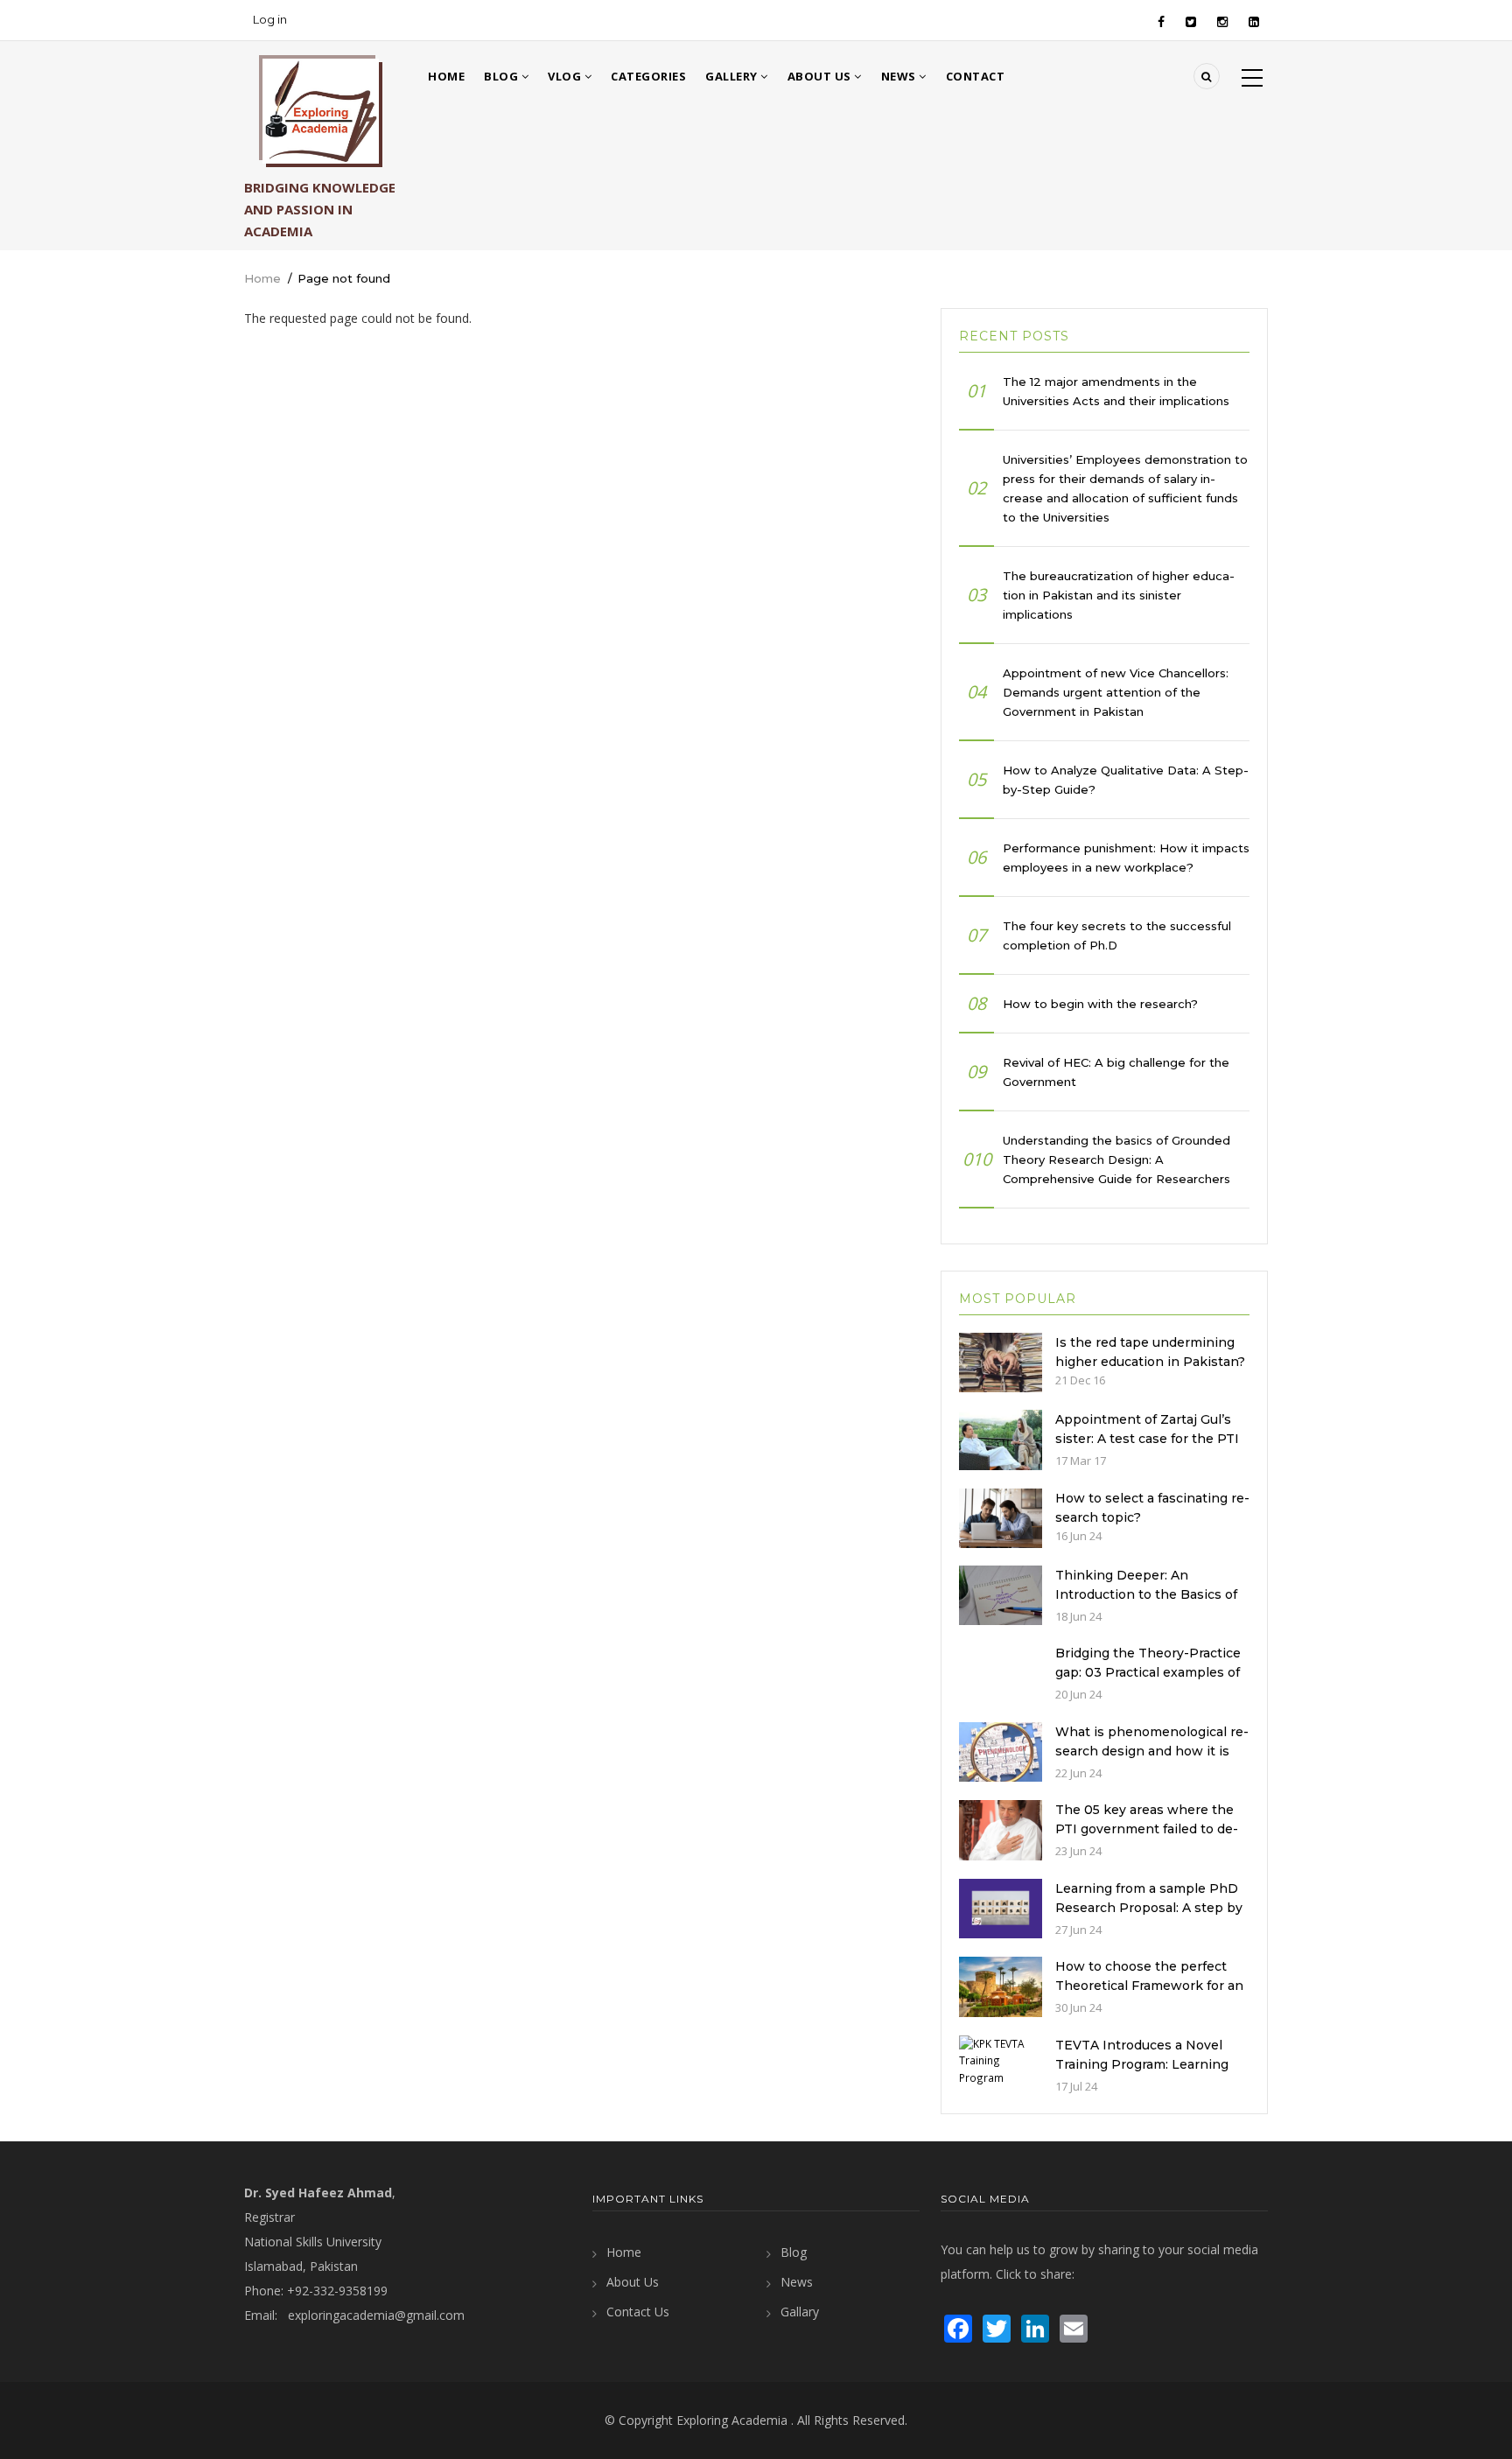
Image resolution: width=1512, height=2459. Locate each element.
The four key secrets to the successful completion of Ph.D (1117, 935)
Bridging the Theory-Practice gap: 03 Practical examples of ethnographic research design (1151, 1672)
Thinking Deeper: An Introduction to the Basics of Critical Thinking (1146, 1594)
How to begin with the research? (1100, 1004)
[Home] (321, 111)
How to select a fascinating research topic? (1152, 1508)
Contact (976, 76)
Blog (503, 76)
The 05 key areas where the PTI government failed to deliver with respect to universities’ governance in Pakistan (1149, 1839)
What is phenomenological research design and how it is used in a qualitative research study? (1152, 1761)
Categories (648, 76)
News (900, 76)
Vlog (566, 76)
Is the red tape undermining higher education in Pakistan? (1150, 1352)
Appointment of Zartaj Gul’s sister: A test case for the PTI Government (1147, 1439)
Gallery (733, 76)
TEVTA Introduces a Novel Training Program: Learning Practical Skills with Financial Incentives (1147, 2074)
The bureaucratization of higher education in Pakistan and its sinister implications (1119, 595)
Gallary (800, 2312)
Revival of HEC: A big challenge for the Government (1116, 1072)
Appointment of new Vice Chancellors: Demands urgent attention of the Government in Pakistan (1116, 692)
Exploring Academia (732, 2420)
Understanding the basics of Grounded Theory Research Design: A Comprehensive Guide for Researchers (1116, 1159)
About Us (821, 76)
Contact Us (638, 2312)
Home (446, 76)
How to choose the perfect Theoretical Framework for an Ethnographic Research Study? (1149, 1995)
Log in (270, 19)
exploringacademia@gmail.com (376, 2315)
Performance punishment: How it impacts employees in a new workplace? (1126, 858)
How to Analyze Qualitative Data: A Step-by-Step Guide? (1126, 780)
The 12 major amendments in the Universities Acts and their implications (1116, 391)
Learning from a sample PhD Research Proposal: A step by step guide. (1149, 1908)
